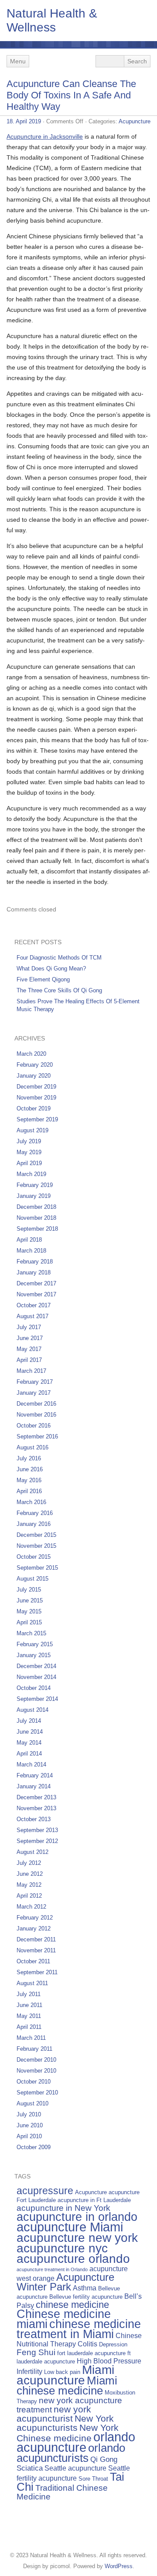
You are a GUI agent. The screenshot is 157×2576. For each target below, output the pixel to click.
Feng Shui (36, 2352)
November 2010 (36, 2071)
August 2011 (32, 1983)
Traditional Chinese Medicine (62, 2492)
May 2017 (29, 1349)
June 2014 (30, 1732)
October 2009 (34, 2147)
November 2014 (36, 1677)
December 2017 (36, 1283)
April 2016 (29, 1491)
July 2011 (29, 1994)
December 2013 (36, 1797)
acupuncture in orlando (77, 2217)
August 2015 (32, 1579)
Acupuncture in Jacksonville (45, 136)
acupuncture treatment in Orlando (52, 2269)
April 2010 (29, 2136)
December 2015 (36, 1535)
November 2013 (36, 1808)
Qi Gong (104, 2459)
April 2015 (29, 1622)
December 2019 (36, 1087)
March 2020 (31, 1054)
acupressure (45, 2191)
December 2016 (36, 1404)
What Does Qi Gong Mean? (51, 969)
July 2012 (29, 1863)
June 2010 (30, 2125)
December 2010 (36, 2060)
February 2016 (35, 1513)
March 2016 (31, 1502)
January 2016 (34, 1524)
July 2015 (29, 1590)
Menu (18, 61)
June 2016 (30, 1469)
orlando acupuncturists (71, 2453)
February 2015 (35, 1644)
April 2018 (29, 1240)
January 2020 (34, 1076)
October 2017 (34, 1305)
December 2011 (36, 1939)
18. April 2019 (24, 121)
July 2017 (29, 1327)
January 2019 (34, 1196)
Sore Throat (93, 2479)
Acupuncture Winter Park (65, 2282)
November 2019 (36, 1098)
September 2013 (37, 1830)
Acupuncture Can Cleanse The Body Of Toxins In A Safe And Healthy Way (71, 95)
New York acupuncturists (65, 2423)
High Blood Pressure (109, 2361)
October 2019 (34, 1108)
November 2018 (36, 1218)
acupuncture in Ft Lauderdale (94, 2200)
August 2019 (32, 1130)
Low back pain (62, 2372)
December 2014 (36, 1666)
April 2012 (29, 1896)
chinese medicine (72, 2305)
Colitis (87, 2344)
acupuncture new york (77, 2237)
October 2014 (34, 1688)
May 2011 (29, 2016)
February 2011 (34, 2049)
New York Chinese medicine (68, 2433)
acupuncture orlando (73, 2258)
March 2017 (31, 1371)
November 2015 (36, 1546)
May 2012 (29, 1885)
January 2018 (34, 1272)
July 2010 (29, 2114)
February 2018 (35, 1262)
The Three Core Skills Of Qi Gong (59, 990)
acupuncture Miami (70, 2227)
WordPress (119, 2566)
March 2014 (31, 1764)
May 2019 (29, 1152)
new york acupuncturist (54, 2414)
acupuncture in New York (63, 2208)
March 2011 (31, 2038)
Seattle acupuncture (75, 2468)
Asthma (85, 2288)
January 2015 (34, 1655)
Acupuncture (135, 121)
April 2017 (29, 1360)
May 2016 (29, 1480)
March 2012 (31, 1907)
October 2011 (33, 1961)
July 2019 (29, 1141)
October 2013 (34, 1819)
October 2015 (34, 1557)
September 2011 (37, 1972)
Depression (113, 2344)
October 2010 (34, 2082)
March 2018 (31, 1251)
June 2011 (29, 2005)
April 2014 (29, 1754)
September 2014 (37, 1699)
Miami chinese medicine (67, 2386)
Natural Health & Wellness (52, 20)
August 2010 (32, 2103)
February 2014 (35, 1775)
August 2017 (32, 1316)
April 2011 (29, 2027)
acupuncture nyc (62, 2248)
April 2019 (29, 1163)
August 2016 (32, 1447)
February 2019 (35, 1185)
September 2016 (37, 1436)
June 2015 (30, 1600)
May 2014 (29, 1743)
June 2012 (30, 1874)
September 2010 (37, 2093)
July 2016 (29, 1458)
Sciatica (30, 2468)
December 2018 (36, 1207)
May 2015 (29, 1611)
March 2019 (31, 1174)
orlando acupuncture (76, 2442)
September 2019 (37, 1119)
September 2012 (37, 1841)
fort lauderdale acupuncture (91, 2353)
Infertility (29, 2372)
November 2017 (36, 1294)
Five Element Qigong (43, 979)
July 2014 (29, 1721)
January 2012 (34, 1929)
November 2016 (36, 1415)
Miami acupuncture (65, 2375)
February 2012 (35, 1918)
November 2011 (36, 1950)
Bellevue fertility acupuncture (86, 2297)
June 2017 (30, 1338)
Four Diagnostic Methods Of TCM (59, 958)
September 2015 (37, 1568)
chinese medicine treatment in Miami (79, 2329)
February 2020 (35, 1065)
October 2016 (34, 1426)
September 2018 (37, 1229)
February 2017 (35, 1382)
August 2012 (32, 1852)
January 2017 (34, 1393)
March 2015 (31, 1633)
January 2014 (34, 1786)
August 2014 (32, 1710)
